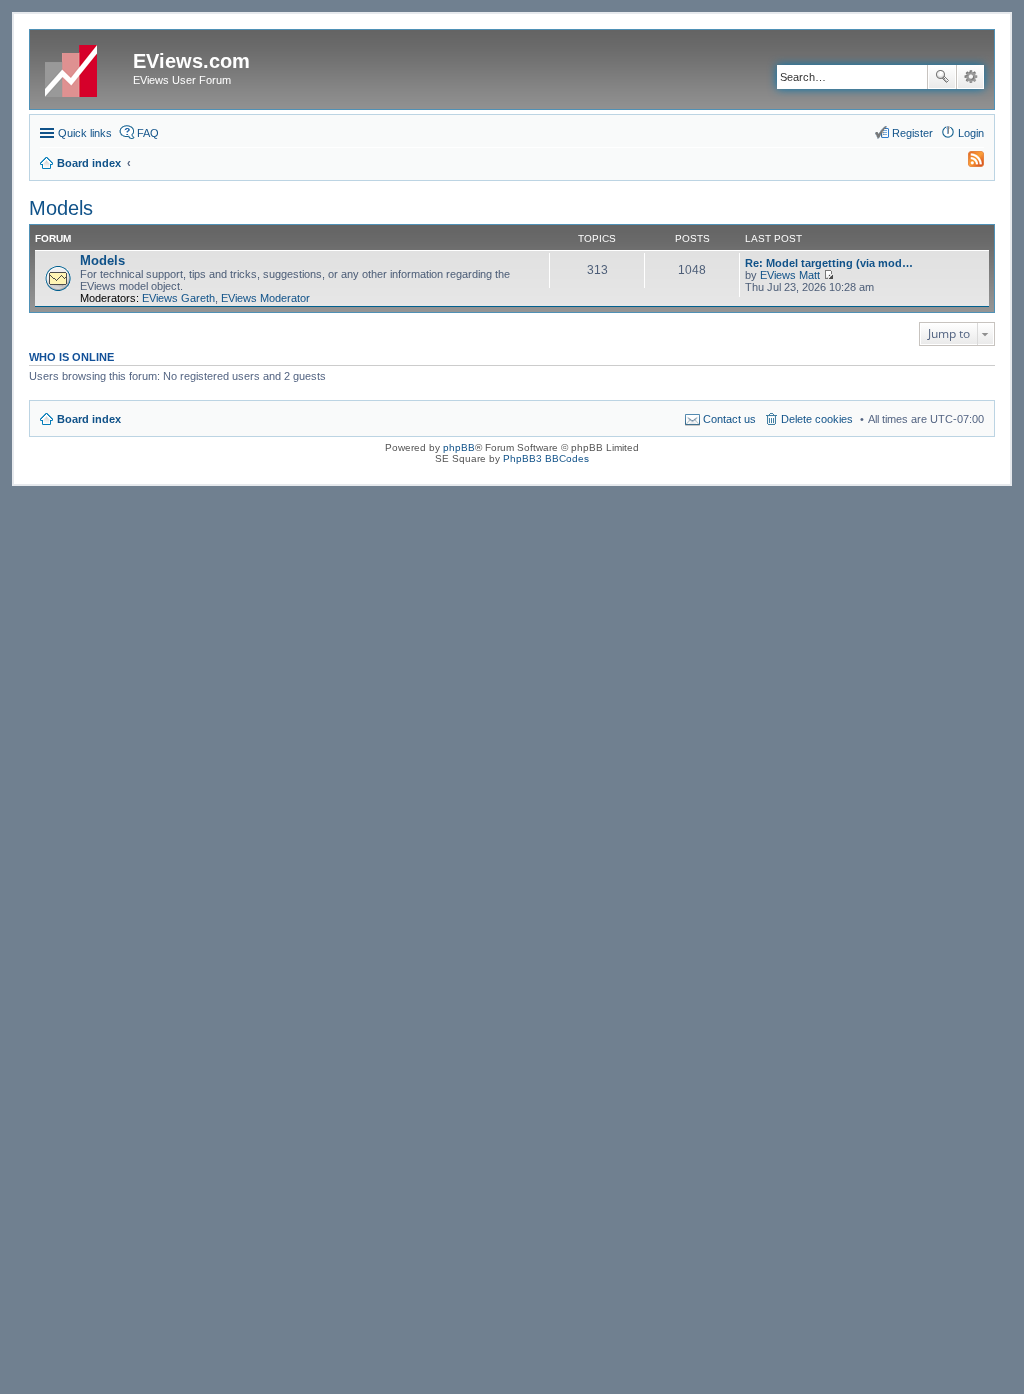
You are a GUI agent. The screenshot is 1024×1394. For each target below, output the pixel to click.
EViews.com (191, 61)
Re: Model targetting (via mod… (829, 263)
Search (942, 77)
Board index (89, 419)
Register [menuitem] (912, 133)
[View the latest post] (828, 275)
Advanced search (970, 77)
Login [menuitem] (971, 133)
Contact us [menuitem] (729, 419)
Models (61, 208)
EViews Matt (790, 275)
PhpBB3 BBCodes (546, 458)
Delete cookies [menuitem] (817, 419)
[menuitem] (967, 163)
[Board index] (84, 67)
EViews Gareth (178, 298)
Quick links (85, 133)
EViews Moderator (265, 298)
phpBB (459, 447)
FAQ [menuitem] (148, 133)
